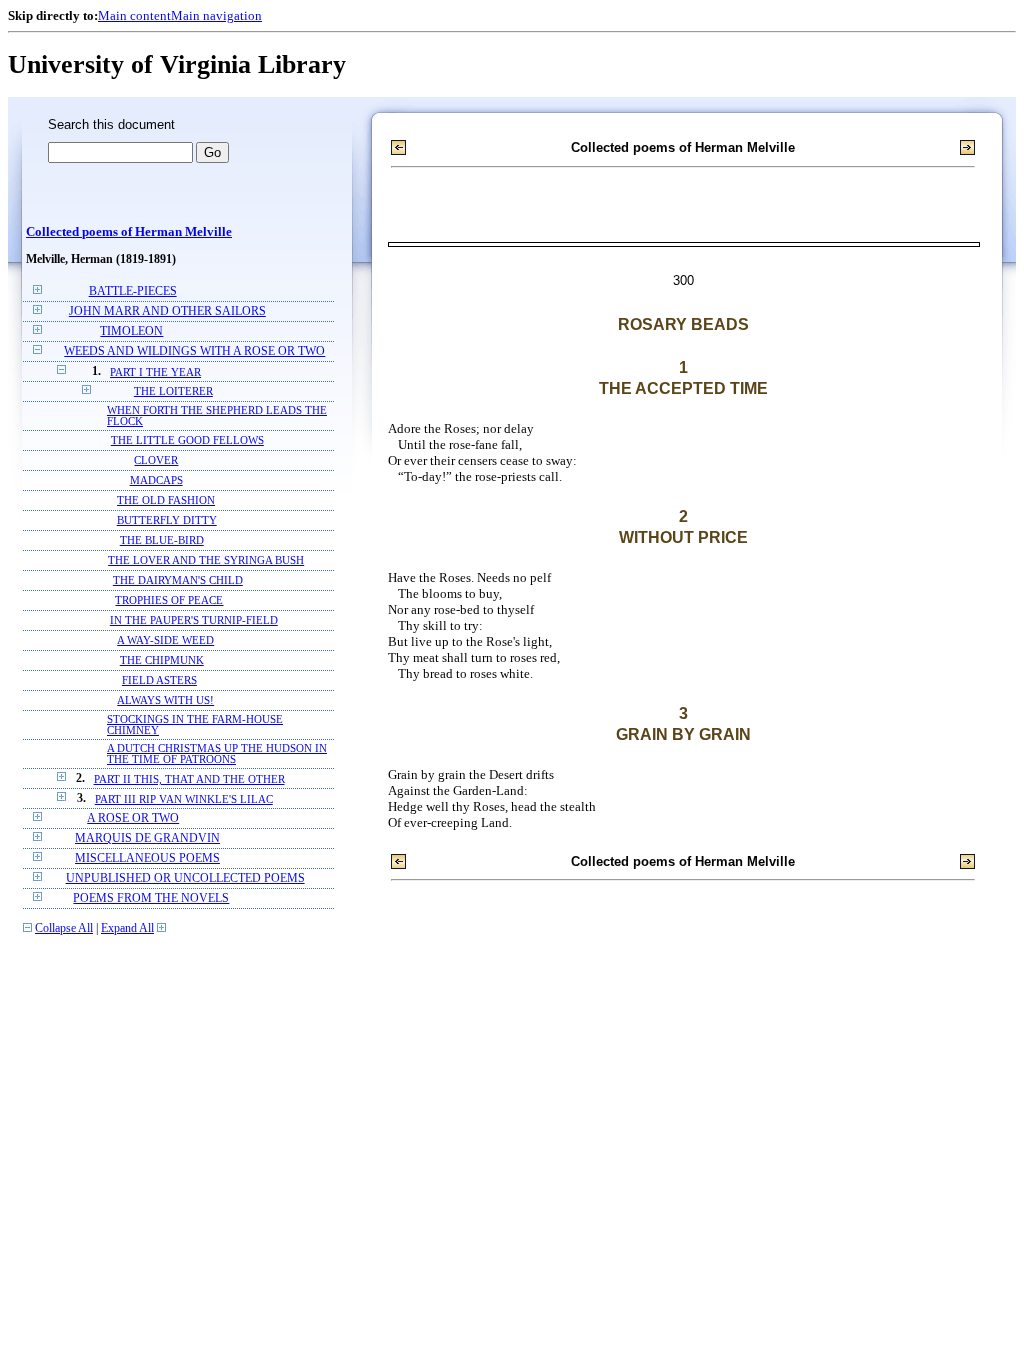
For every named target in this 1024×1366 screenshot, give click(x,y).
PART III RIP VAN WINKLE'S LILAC (184, 799)
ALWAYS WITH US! (165, 700)
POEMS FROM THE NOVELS (151, 898)
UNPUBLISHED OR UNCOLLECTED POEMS (185, 878)
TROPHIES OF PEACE (169, 600)
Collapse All (64, 928)
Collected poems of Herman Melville (129, 232)
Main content (134, 15)
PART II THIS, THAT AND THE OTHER (189, 779)
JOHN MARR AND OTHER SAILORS (167, 311)
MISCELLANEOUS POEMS (147, 858)
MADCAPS (156, 480)
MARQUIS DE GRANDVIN (147, 838)
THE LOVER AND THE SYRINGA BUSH (206, 560)
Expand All (127, 928)
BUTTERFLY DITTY (167, 520)
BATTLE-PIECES (133, 291)
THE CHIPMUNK (162, 660)
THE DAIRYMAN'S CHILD (178, 580)
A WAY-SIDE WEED (165, 640)
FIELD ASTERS (159, 680)
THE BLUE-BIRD (162, 540)
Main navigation (216, 15)
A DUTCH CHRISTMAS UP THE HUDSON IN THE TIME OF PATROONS (217, 754)
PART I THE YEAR (155, 372)
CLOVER (156, 460)
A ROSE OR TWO (133, 818)
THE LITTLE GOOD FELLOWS (187, 440)
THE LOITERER (173, 391)
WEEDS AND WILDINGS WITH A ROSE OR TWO (194, 351)
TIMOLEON (131, 331)
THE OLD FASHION (166, 500)
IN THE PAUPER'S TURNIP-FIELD (194, 620)
